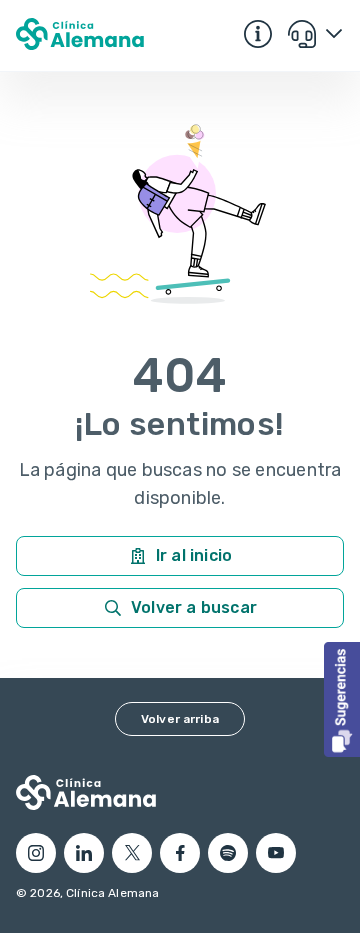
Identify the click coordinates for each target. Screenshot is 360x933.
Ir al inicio (194, 555)
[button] (342, 699)
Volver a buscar (194, 607)
